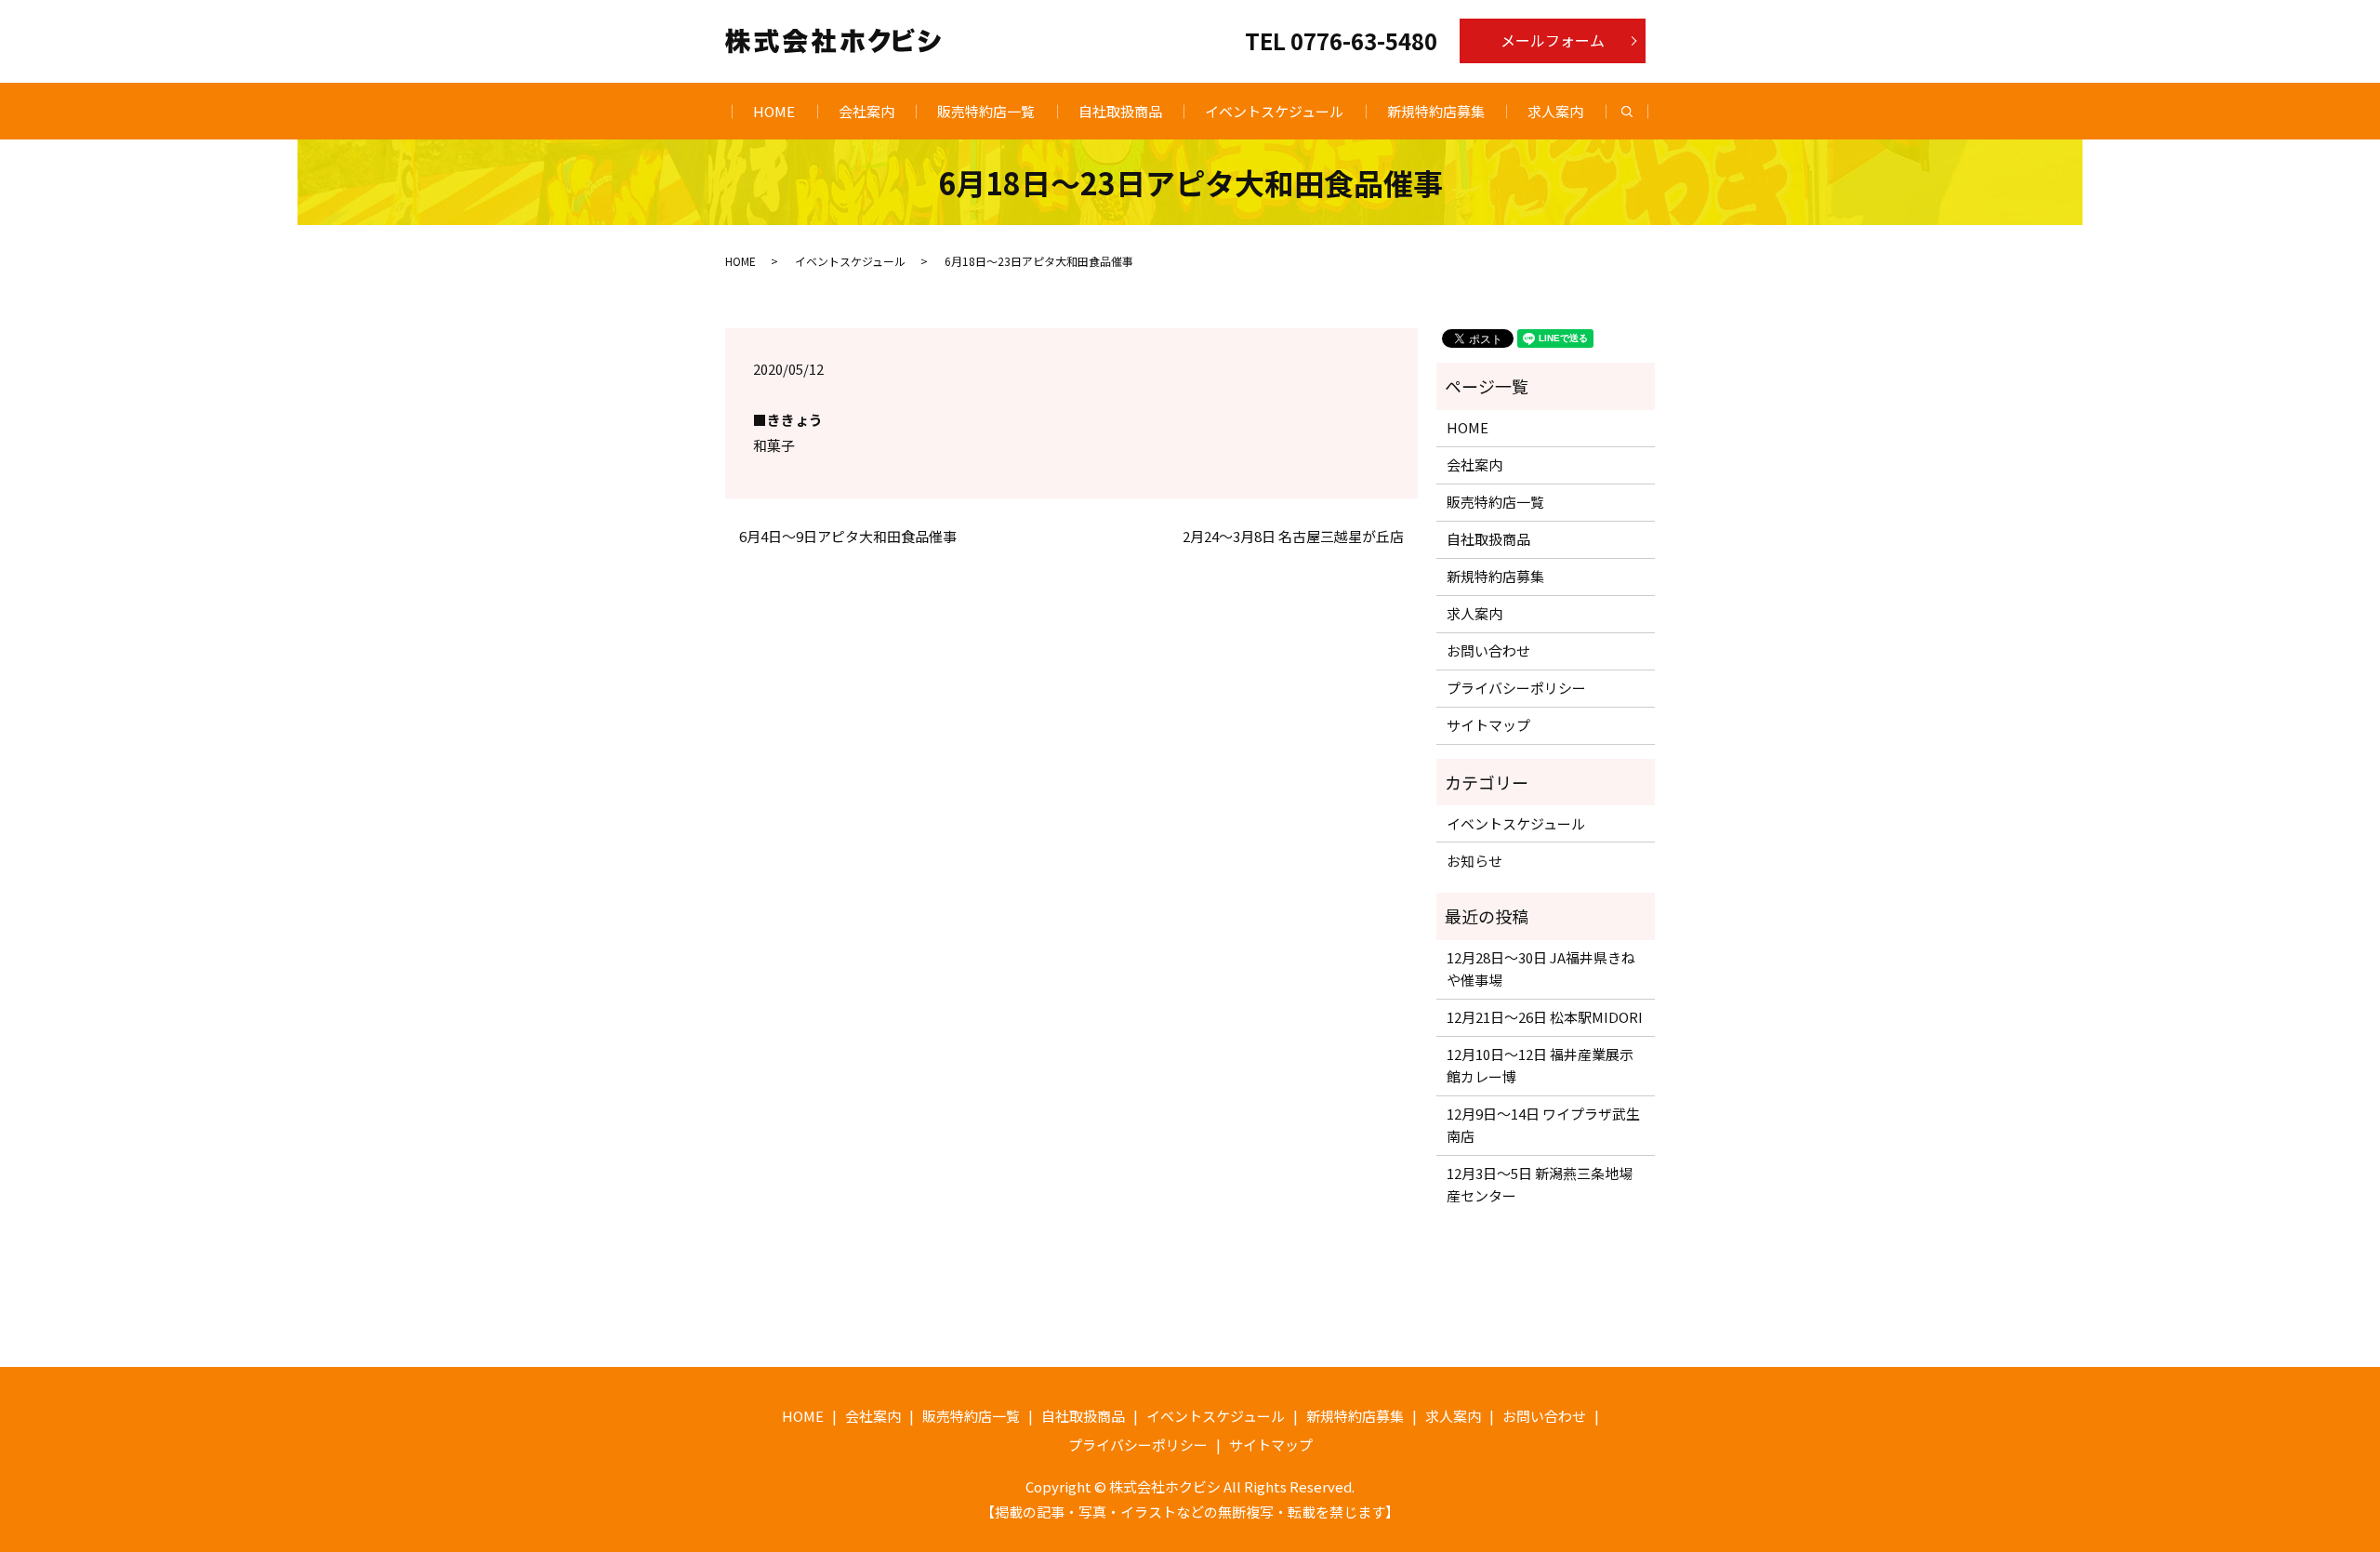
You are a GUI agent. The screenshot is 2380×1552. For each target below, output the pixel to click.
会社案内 (866, 111)
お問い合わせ (1488, 650)
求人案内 (1555, 111)
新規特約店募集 (1436, 111)
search (1638, 112)
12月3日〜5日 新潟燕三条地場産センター (1540, 1184)
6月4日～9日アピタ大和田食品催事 (848, 536)
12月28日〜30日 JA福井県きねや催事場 (1541, 968)
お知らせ (1474, 861)
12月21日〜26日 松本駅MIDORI (1545, 1017)
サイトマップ (1488, 725)
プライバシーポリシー (1516, 688)
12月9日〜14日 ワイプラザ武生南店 (1543, 1125)
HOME (774, 111)
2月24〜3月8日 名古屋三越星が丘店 (1293, 536)
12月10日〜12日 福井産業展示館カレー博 (1540, 1065)
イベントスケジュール (1274, 111)
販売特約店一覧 (986, 111)
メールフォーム (1553, 40)
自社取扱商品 (1120, 111)
